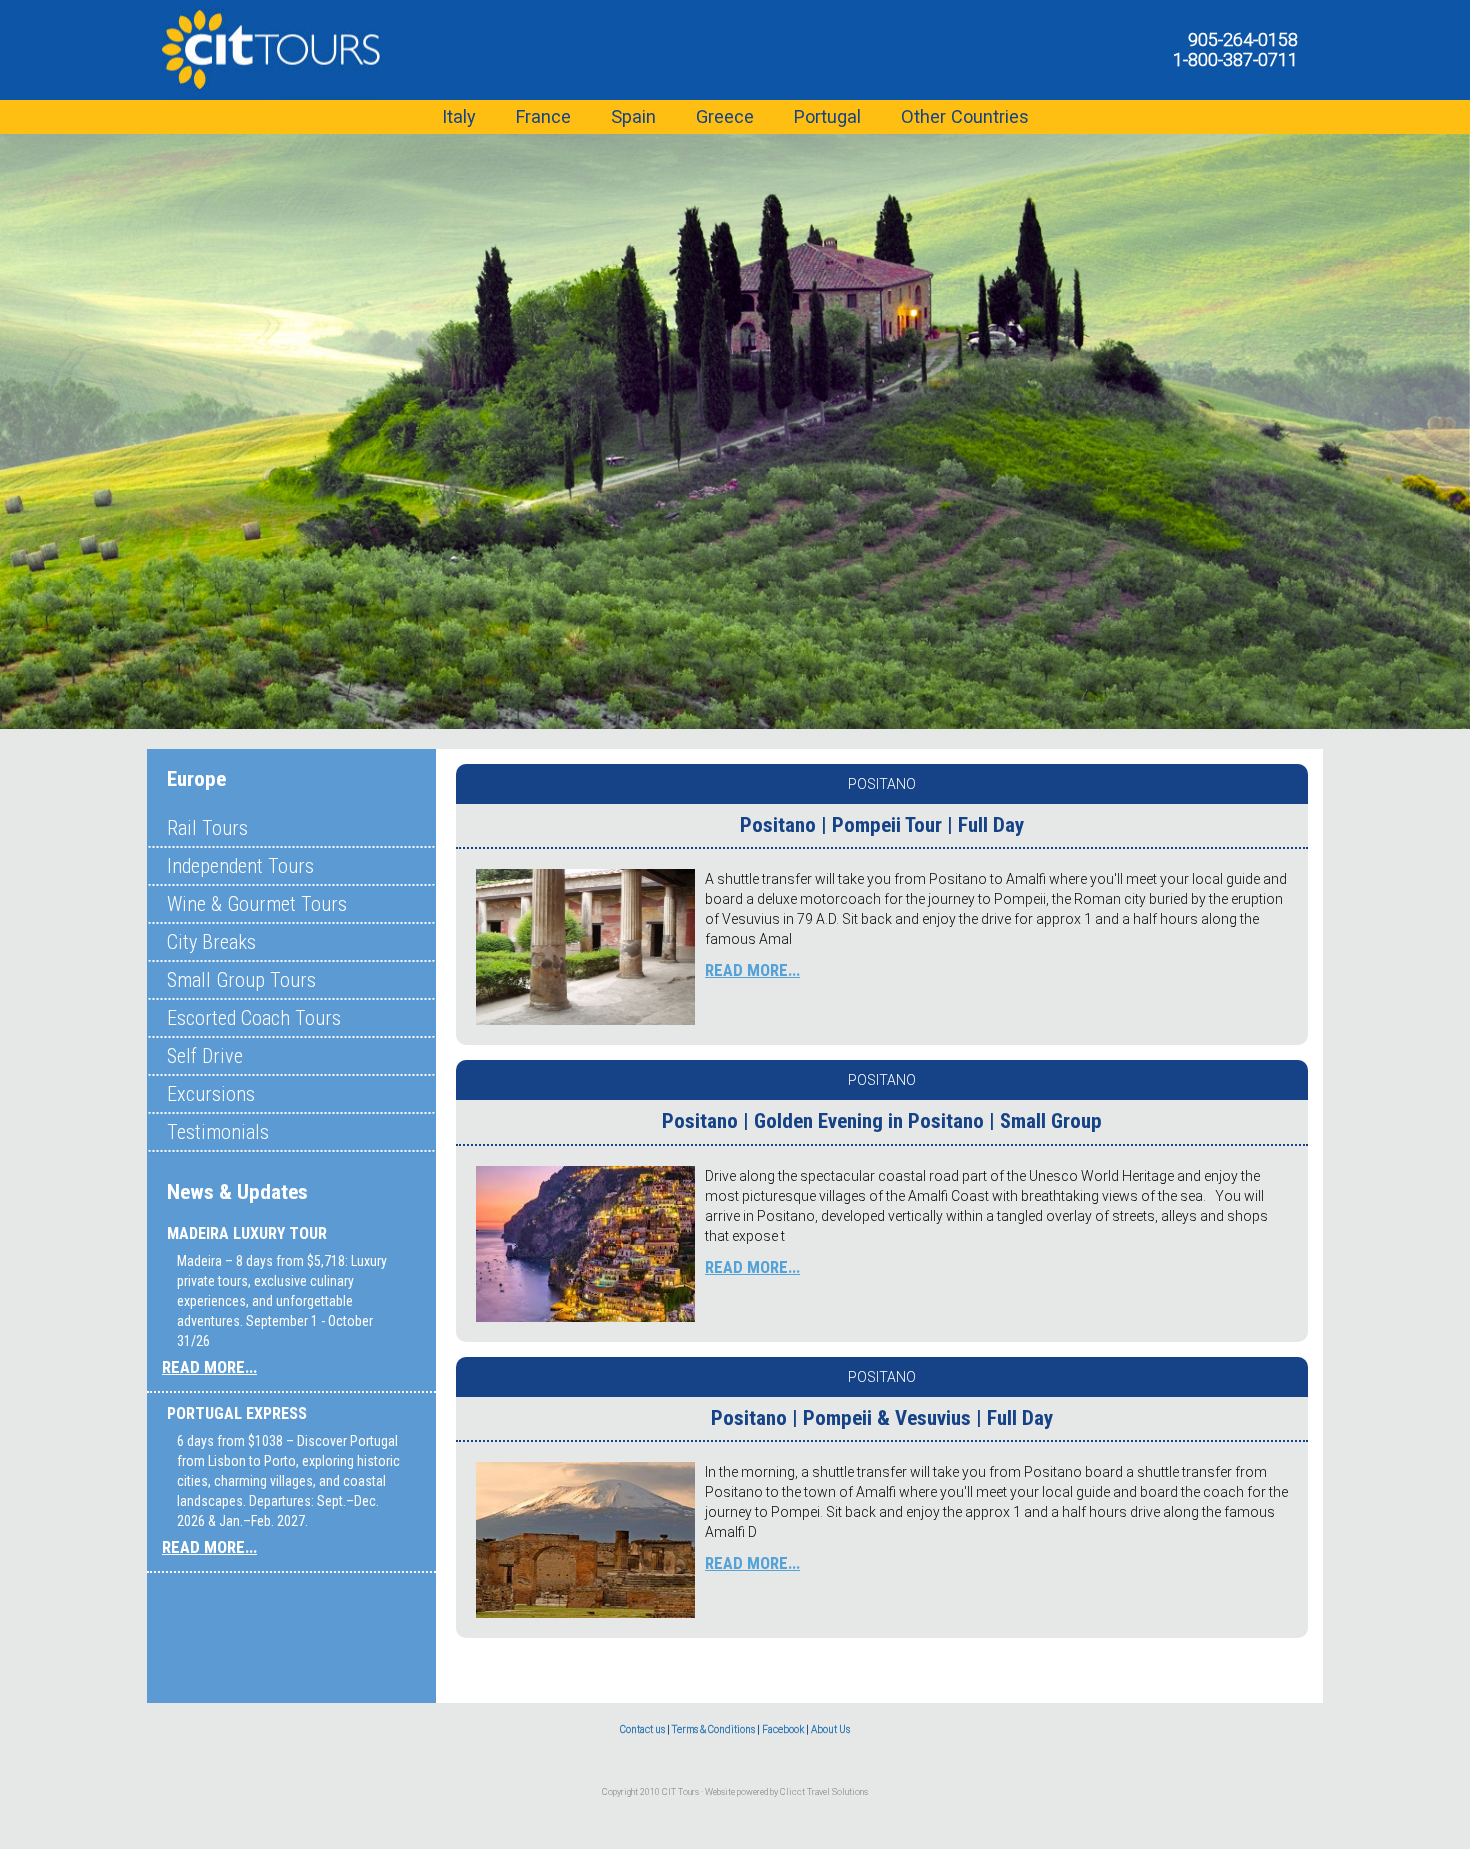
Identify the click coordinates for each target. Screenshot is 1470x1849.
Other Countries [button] (965, 116)
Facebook (783, 1729)
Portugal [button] (827, 116)
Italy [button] (459, 116)
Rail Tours (207, 828)
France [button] (543, 116)
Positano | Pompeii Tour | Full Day (882, 825)
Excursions (211, 1094)
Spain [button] (633, 116)
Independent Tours (240, 866)
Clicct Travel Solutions (824, 1792)
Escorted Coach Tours (254, 1018)
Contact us (642, 1729)
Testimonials (218, 1132)
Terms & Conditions (713, 1729)
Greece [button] (725, 116)
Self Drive (205, 1056)
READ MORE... (209, 1367)
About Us (830, 1729)
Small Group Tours (241, 980)
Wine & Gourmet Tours (257, 904)
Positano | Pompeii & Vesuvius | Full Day (882, 1418)
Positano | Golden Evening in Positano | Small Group (882, 1121)
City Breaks (211, 942)
